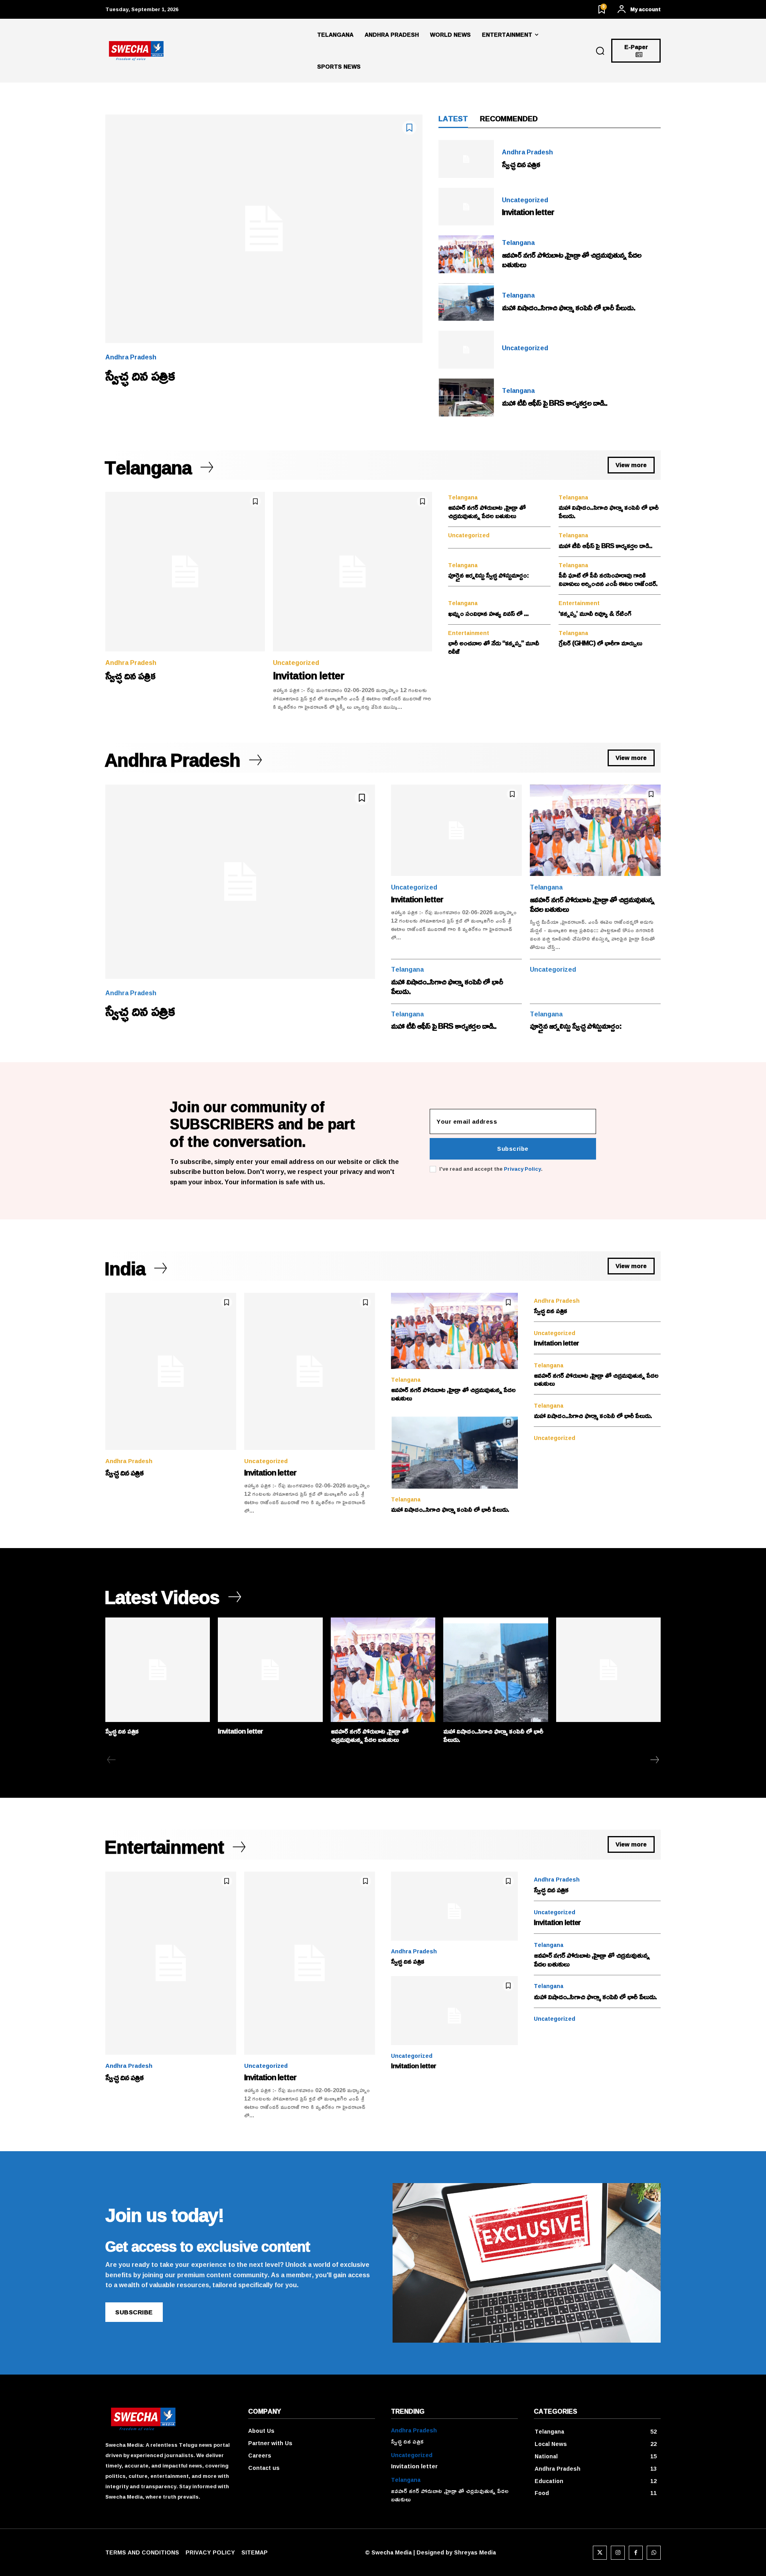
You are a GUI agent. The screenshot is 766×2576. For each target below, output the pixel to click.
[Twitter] (600, 2553)
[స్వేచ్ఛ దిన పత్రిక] (264, 229)
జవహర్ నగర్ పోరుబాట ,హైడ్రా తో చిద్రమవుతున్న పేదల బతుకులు (572, 259)
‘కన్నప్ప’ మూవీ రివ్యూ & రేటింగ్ (595, 613)
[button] (600, 51)
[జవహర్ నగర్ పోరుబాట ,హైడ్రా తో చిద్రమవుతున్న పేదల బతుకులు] (466, 254)
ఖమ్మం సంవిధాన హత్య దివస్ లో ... (488, 613)
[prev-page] (112, 1760)
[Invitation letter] (466, 207)
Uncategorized (525, 200)
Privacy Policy (522, 1169)
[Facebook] (636, 2553)
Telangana (518, 243)
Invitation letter (528, 212)
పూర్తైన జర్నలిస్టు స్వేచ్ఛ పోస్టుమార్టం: (488, 575)
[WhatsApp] (654, 2553)
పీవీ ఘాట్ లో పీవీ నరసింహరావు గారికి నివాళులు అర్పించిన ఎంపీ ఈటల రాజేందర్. (608, 579)
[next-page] (654, 1760)
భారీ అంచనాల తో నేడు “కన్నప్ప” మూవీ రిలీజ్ (494, 647)
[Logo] (208, 51)
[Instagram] (618, 2553)
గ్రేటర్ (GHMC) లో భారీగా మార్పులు (600, 643)
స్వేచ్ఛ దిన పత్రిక (140, 375)
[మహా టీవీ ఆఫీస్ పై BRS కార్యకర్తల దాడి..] (466, 397)
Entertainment (579, 603)
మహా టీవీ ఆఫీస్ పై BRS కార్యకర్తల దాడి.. (555, 402)
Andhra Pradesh (131, 357)
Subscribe (513, 1149)
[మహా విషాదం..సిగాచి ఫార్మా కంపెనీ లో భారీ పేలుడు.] (466, 302)
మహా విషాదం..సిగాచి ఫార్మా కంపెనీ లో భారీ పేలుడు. (569, 307)
